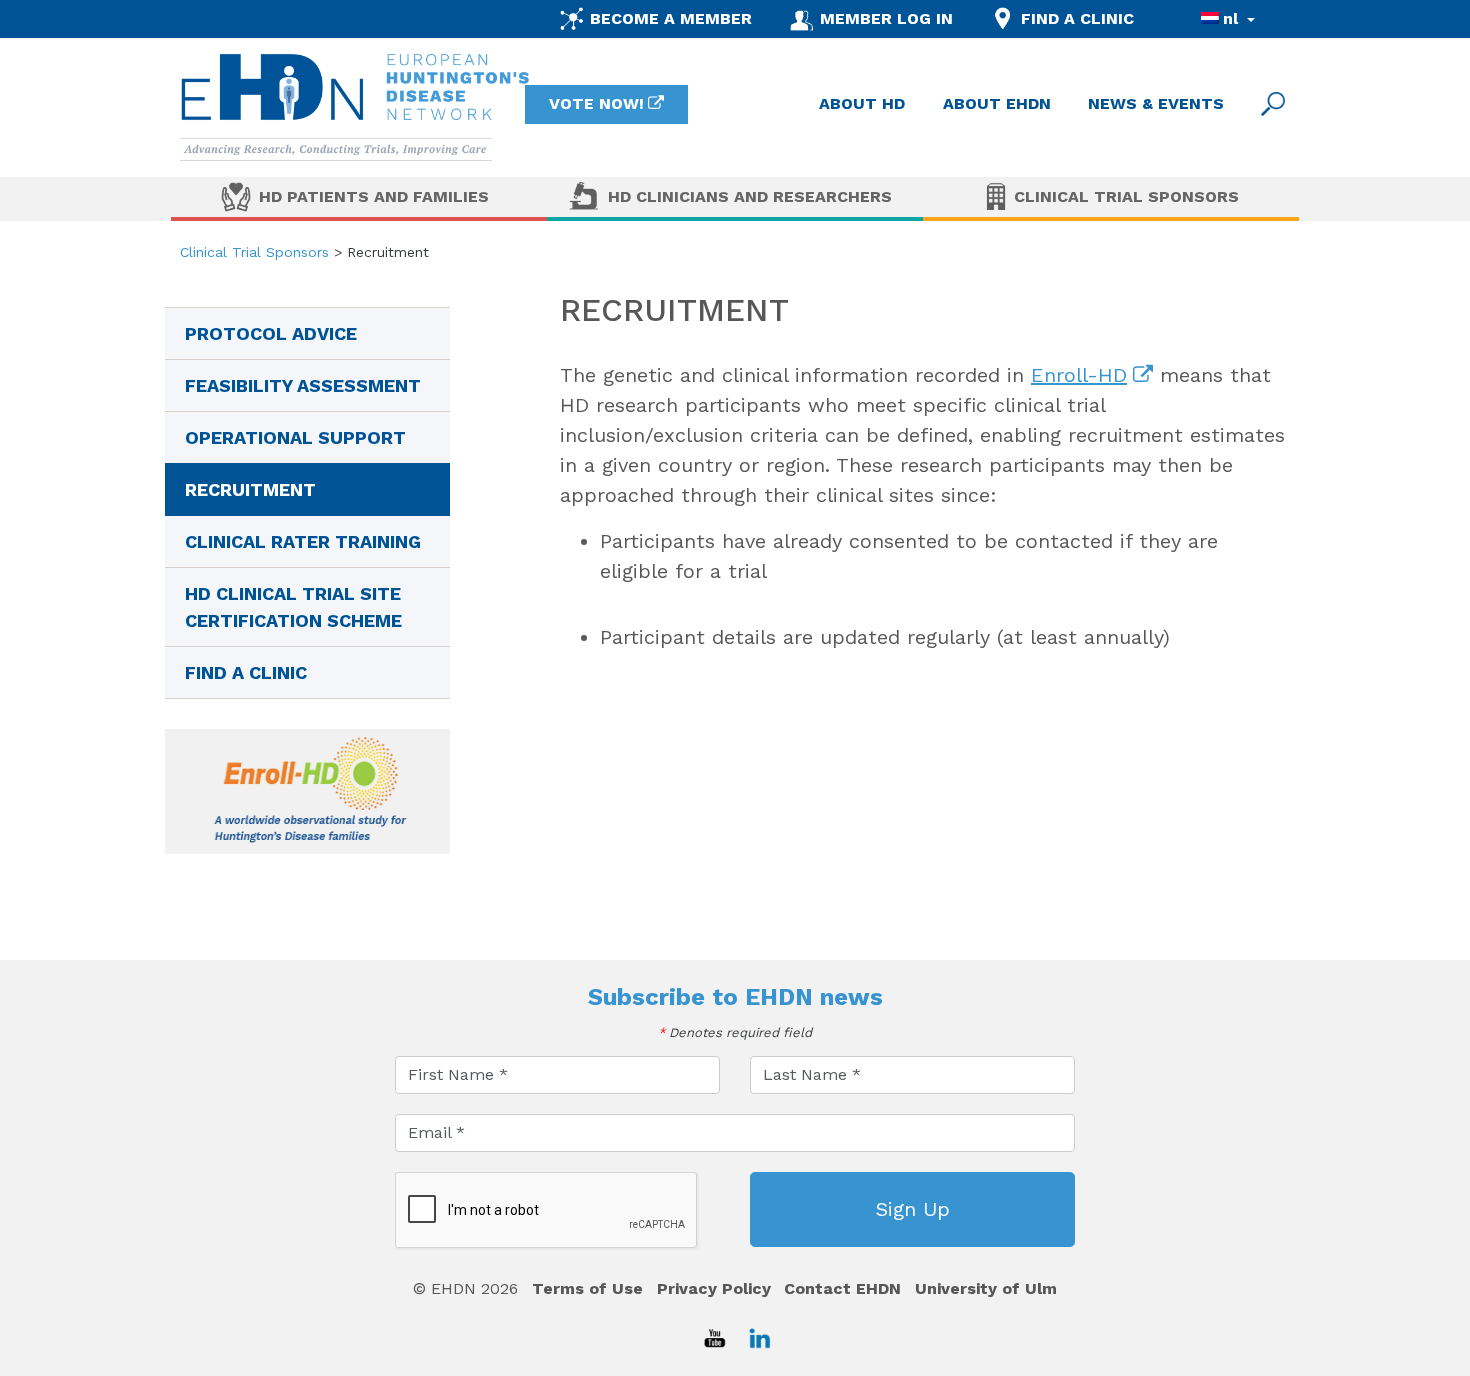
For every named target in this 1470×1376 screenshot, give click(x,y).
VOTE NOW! (596, 103)
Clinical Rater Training (303, 541)
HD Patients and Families (374, 196)
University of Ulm (986, 1288)
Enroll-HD (1079, 375)
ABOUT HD (862, 103)
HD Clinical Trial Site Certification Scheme (293, 607)
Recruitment (250, 489)
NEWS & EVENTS (1156, 103)
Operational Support (295, 437)
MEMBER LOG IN (886, 18)
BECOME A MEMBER (671, 18)
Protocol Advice (271, 333)
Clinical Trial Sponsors (1126, 196)
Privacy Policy (714, 1288)
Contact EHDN (842, 1288)
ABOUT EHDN (997, 103)
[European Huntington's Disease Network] (355, 107)
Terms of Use (587, 1288)
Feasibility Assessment (303, 385)
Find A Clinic (246, 672)
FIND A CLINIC (1077, 18)
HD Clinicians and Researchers (750, 196)
